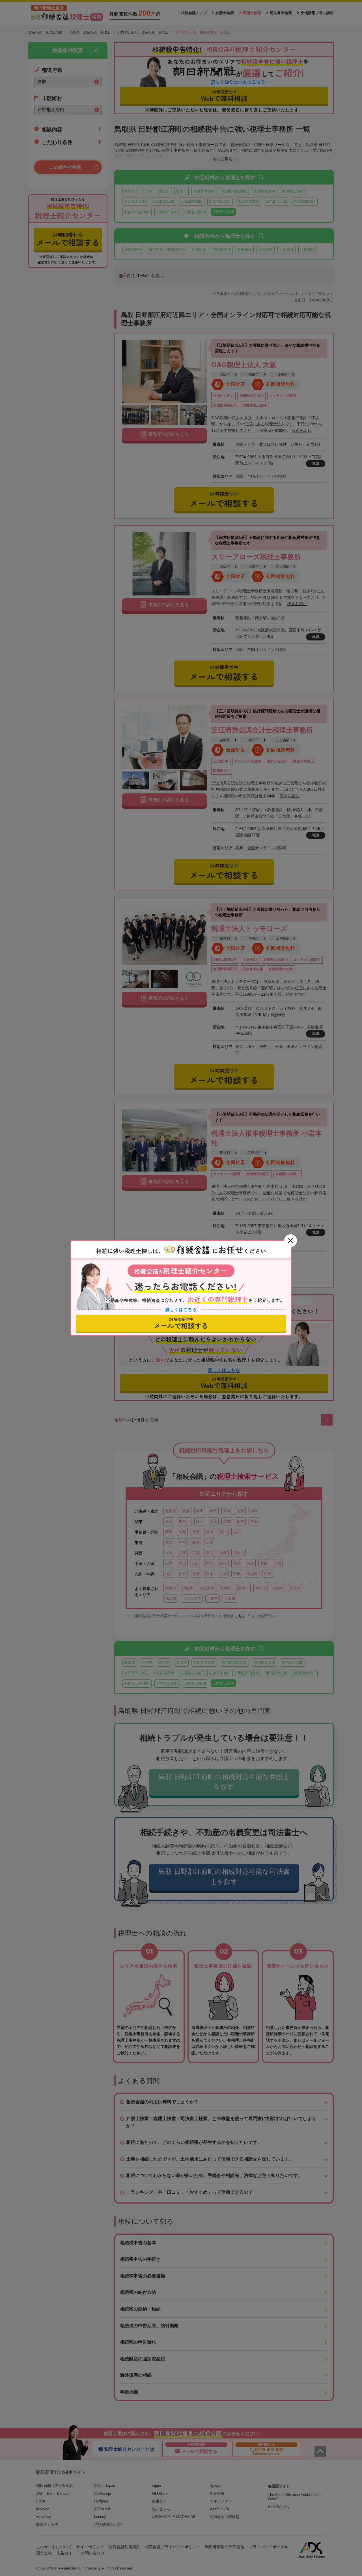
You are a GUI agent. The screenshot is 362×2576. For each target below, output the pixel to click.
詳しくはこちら (181, 1310)
